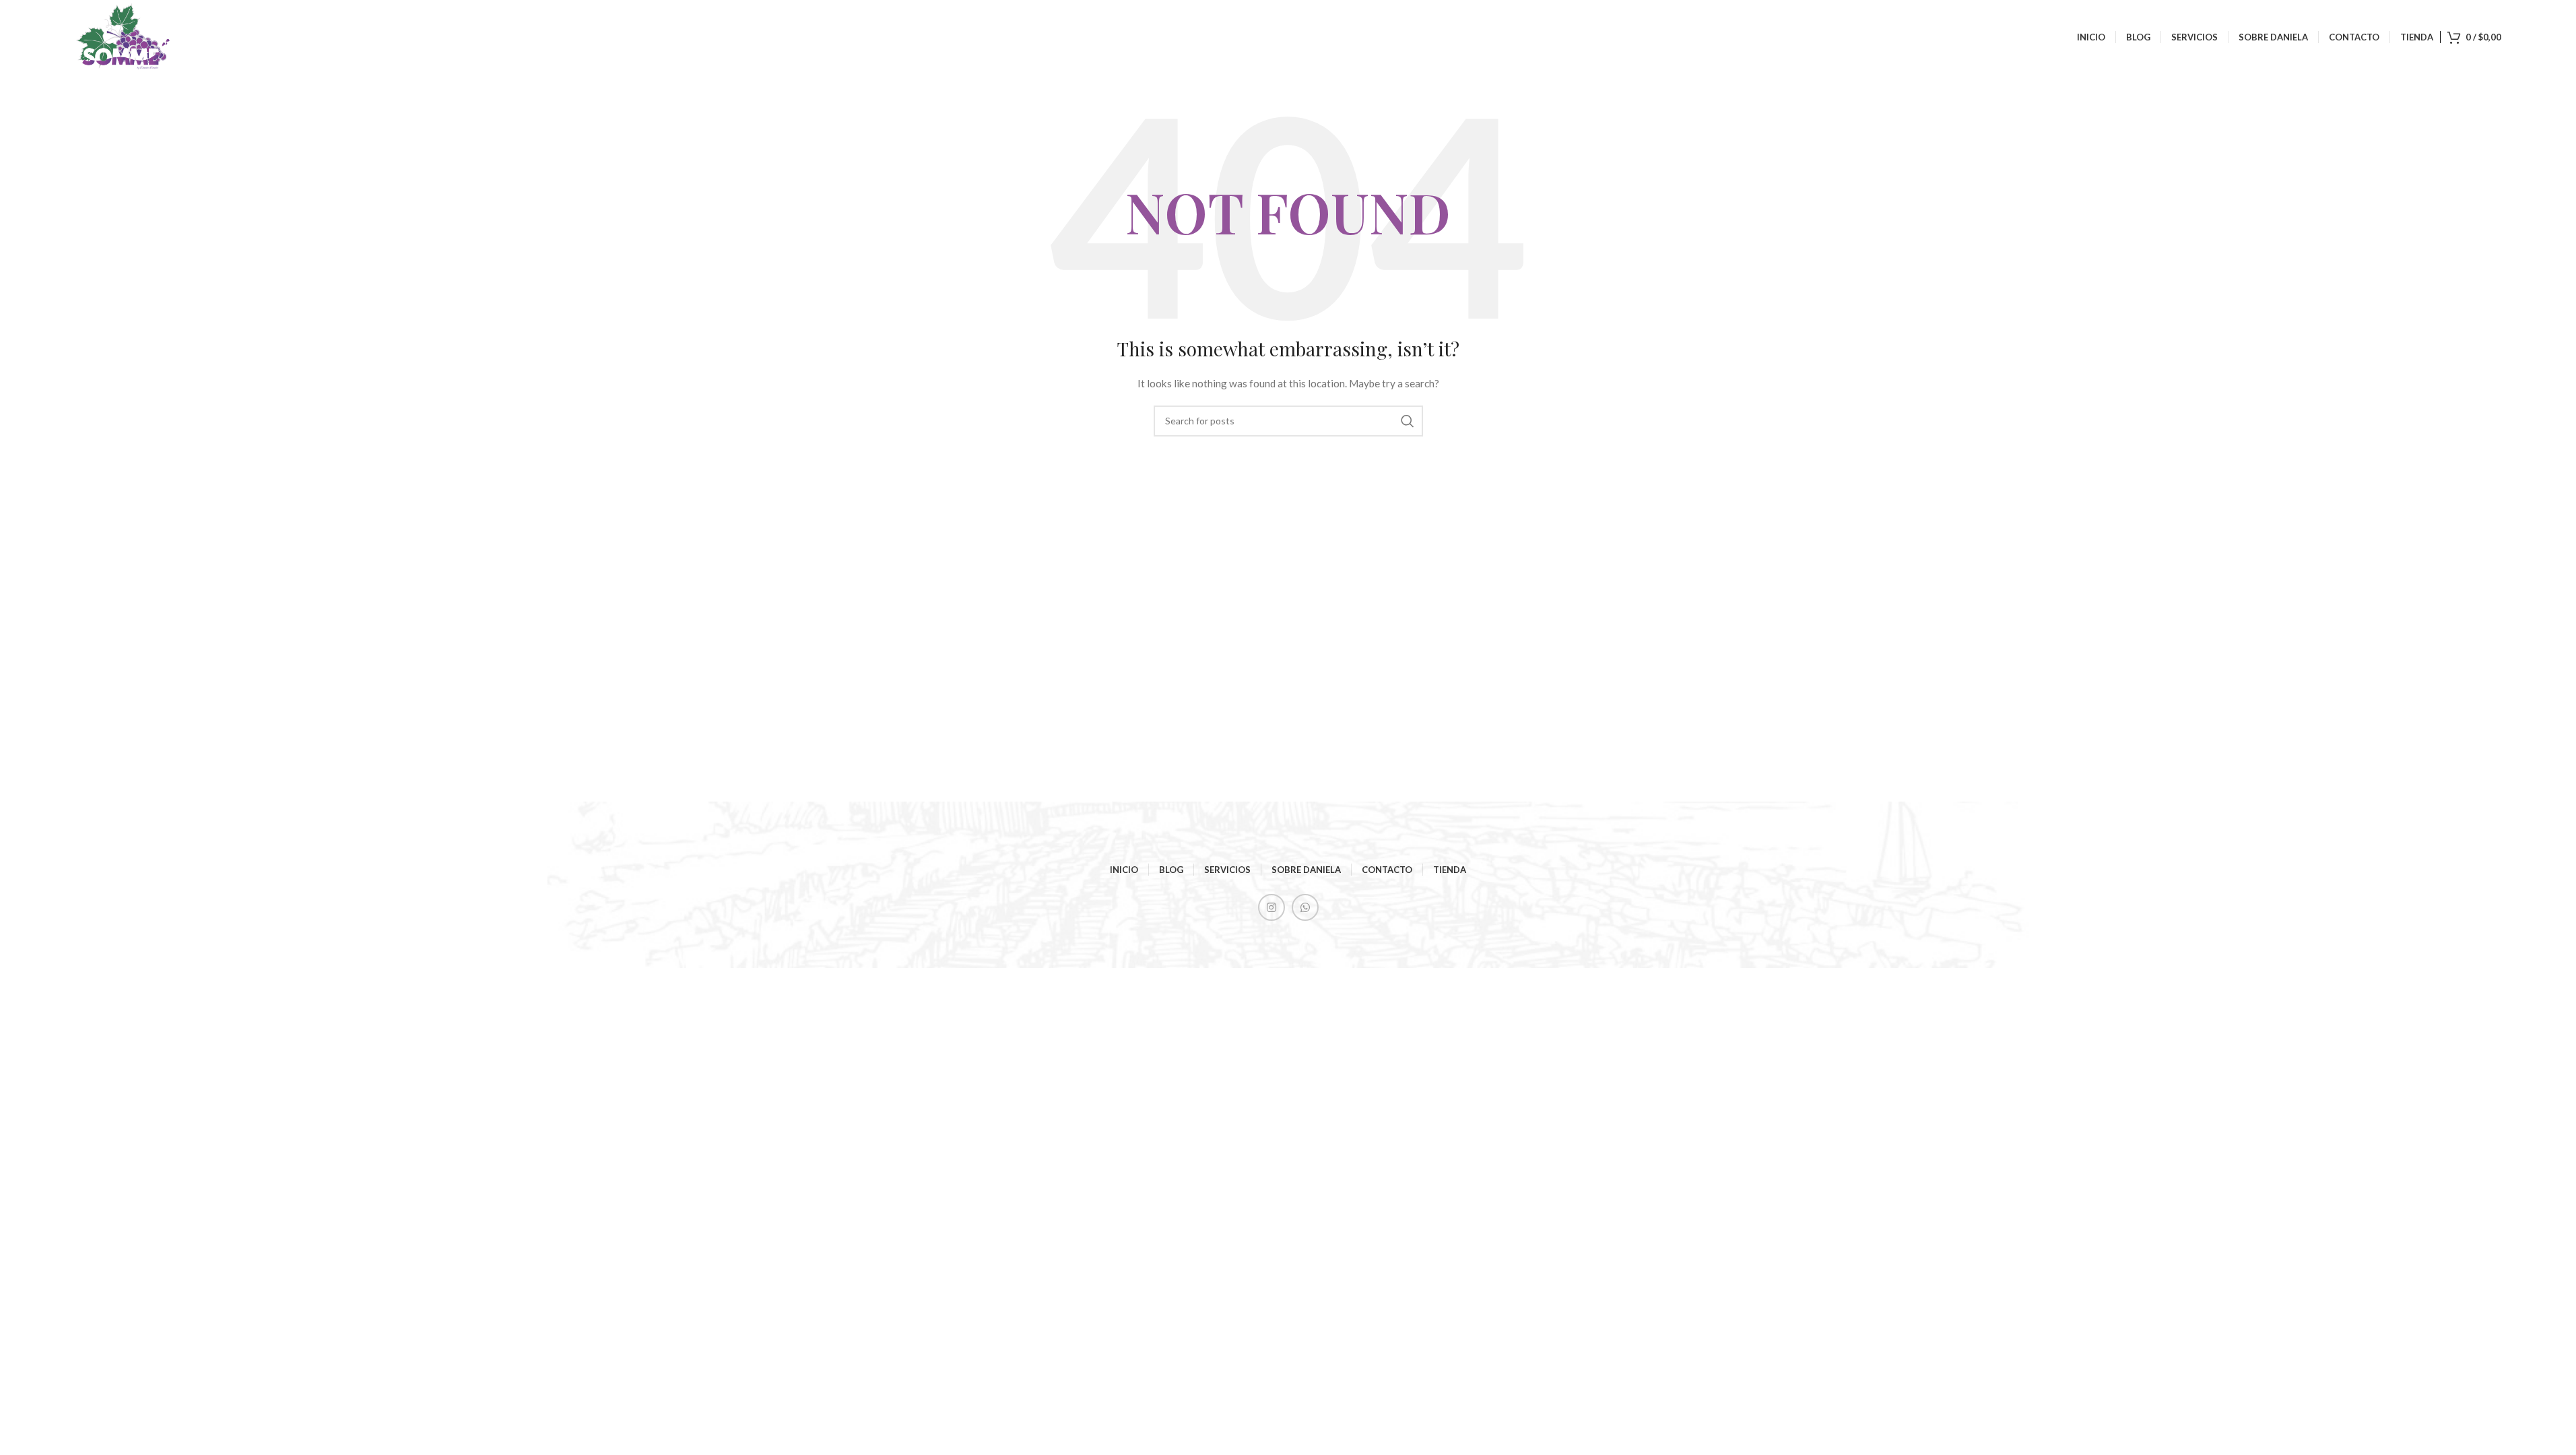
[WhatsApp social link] (1305, 907)
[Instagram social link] (1272, 907)
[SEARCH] (1408, 421)
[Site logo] (124, 36)
